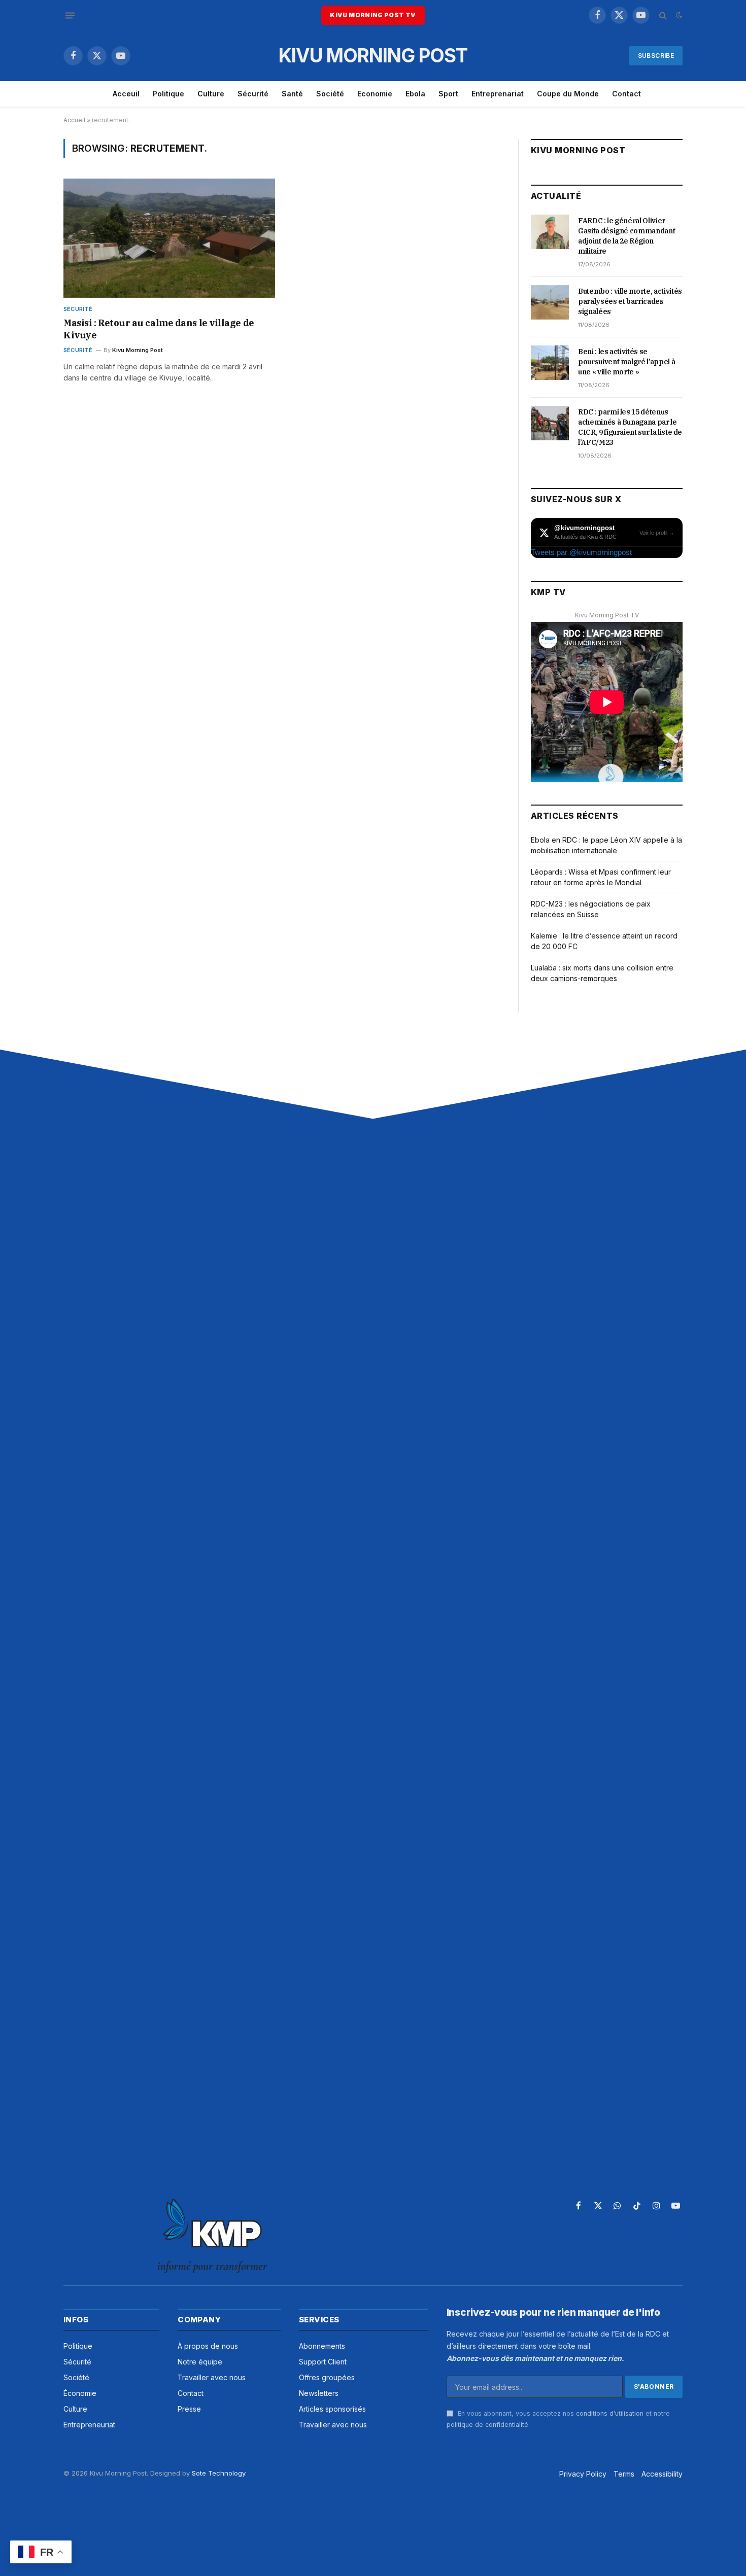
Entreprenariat (498, 94)
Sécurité (253, 94)
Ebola (415, 94)
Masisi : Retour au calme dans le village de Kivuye (159, 329)
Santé (292, 94)
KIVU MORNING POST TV (373, 15)
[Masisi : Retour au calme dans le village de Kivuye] (169, 238)
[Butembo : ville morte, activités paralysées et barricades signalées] (550, 302)
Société (330, 94)
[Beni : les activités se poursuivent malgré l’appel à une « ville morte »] (550, 363)
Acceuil (126, 94)
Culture (211, 94)
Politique (168, 94)
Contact (626, 94)
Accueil (74, 120)
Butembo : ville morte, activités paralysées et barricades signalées (630, 301)
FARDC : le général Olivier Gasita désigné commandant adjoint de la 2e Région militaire (626, 236)
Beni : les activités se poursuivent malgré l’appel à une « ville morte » (626, 362)
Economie (375, 94)
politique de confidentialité (487, 2425)
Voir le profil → (657, 533)
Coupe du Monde (568, 94)
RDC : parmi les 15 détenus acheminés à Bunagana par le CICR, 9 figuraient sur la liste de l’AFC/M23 (630, 427)
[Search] (663, 15)
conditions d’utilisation (610, 2413)
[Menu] (70, 15)
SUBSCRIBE (656, 56)
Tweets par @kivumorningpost (581, 552)
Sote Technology (218, 2473)
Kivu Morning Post (138, 350)
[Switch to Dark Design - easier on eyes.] (678, 15)
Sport (448, 94)
